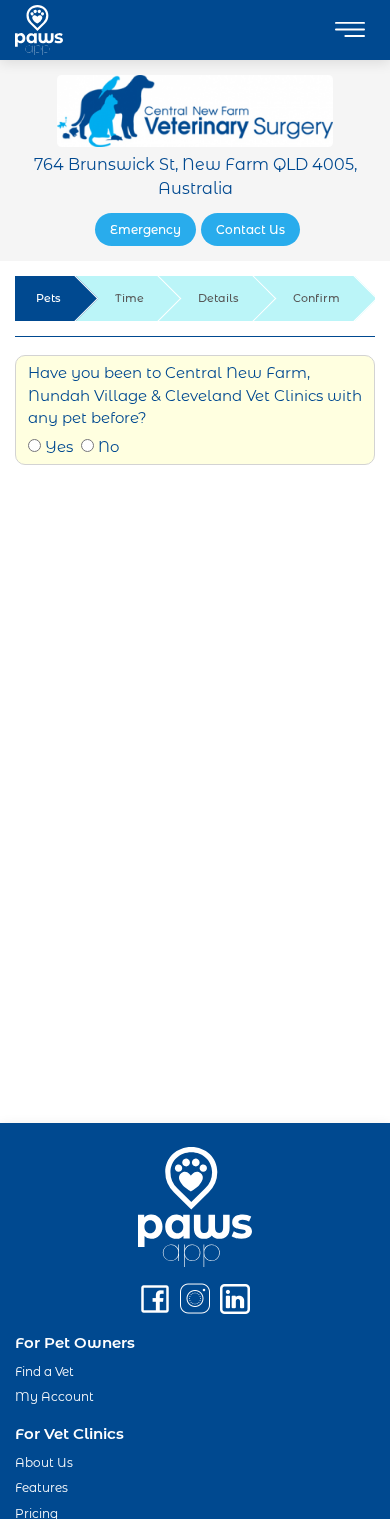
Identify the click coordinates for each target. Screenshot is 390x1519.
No (106, 446)
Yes (57, 446)
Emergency (145, 229)
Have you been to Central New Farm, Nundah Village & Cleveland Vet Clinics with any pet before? (195, 395)
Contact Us (250, 229)
